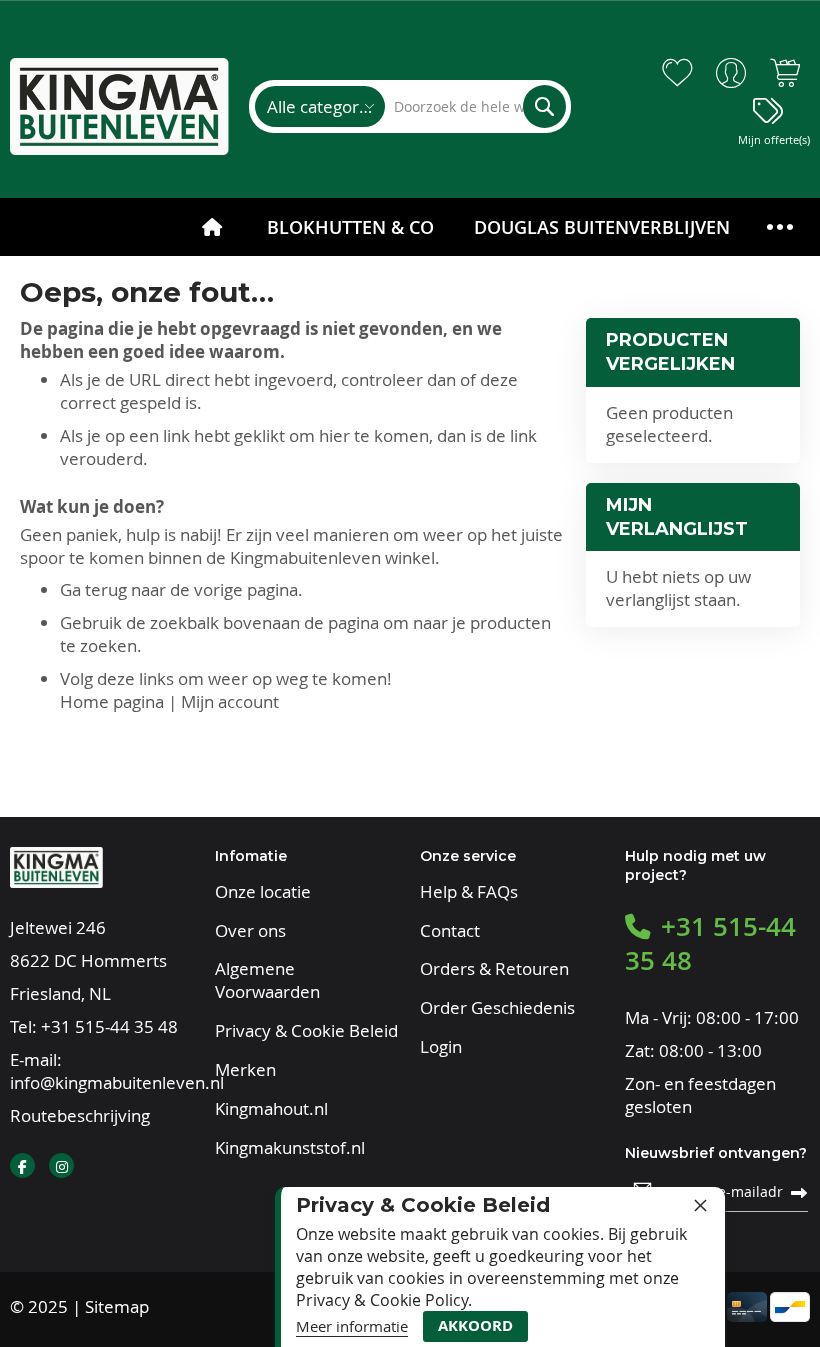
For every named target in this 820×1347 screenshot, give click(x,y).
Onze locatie (263, 892)
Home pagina (112, 701)
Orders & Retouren (494, 969)
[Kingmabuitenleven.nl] (119, 106)
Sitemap (117, 1306)
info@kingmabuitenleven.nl (117, 1082)
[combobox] (475, 106)
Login (441, 1047)
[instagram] (61, 1165)
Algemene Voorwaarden (267, 980)
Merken (245, 1070)
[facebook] (22, 1165)
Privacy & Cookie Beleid (306, 1031)
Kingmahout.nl (271, 1109)
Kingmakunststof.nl (290, 1148)
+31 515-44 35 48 (109, 1026)
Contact (450, 931)
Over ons (250, 931)
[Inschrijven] (799, 1191)
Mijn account (230, 701)
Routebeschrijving (80, 1115)
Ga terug (93, 589)
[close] (700, 1205)
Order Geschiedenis (497, 1008)
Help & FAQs (469, 892)
